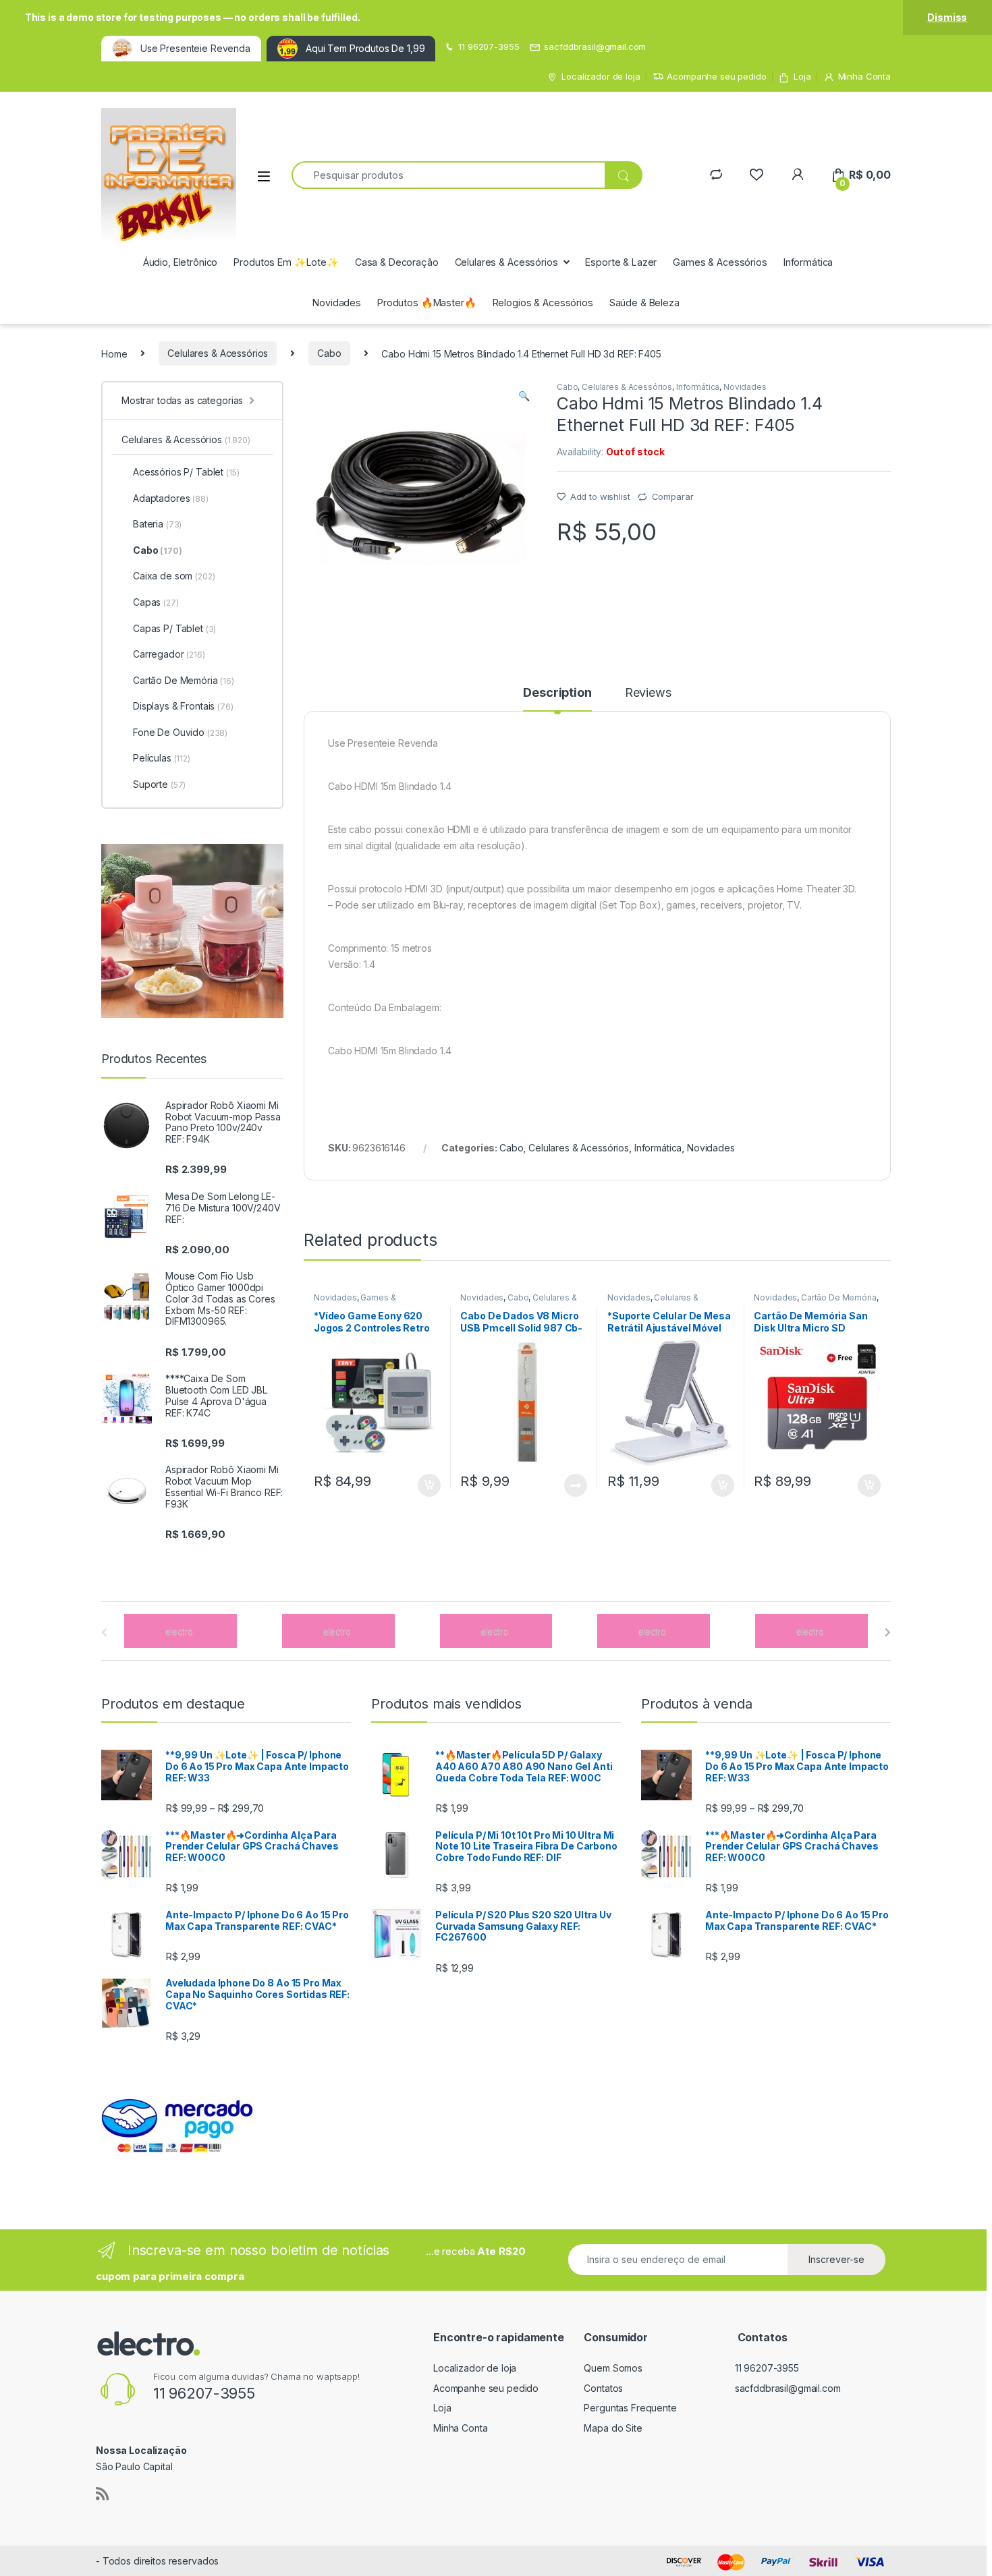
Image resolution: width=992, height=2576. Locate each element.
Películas (162, 758)
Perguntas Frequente (630, 2408)
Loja (802, 76)
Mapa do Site (613, 2428)
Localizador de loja (601, 76)
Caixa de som (174, 576)
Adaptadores (171, 498)
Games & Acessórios (720, 262)
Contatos (603, 2388)
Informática (808, 262)
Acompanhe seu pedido (716, 76)
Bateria (157, 524)
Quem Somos (613, 2368)
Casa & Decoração (397, 262)
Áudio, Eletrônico (181, 262)
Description (557, 693)
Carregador (169, 654)
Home (114, 353)
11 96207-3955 (489, 47)
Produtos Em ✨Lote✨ (286, 262)
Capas (156, 602)
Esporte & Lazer (621, 262)
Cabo (329, 353)
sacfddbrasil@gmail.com (595, 47)
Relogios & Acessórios (543, 303)
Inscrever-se (836, 2259)
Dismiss (947, 17)
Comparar (673, 496)
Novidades (337, 303)
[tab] (557, 699)
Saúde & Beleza (644, 303)
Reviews (648, 693)
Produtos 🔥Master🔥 (427, 303)
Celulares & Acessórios (506, 262)
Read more (576, 1485)
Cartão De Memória (839, 1297)
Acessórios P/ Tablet (186, 472)
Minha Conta (864, 76)
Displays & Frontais (183, 706)
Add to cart (429, 1485)
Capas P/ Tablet (174, 628)
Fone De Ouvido (180, 732)
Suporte (159, 784)
